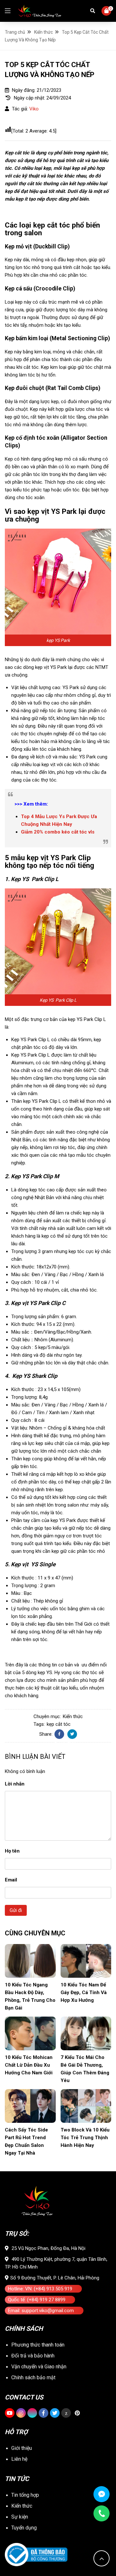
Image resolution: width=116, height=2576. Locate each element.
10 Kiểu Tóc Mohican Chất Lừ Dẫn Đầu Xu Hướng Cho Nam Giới (29, 2065)
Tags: (39, 1724)
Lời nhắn (15, 1784)
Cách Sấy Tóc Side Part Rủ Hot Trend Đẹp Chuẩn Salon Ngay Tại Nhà (26, 2141)
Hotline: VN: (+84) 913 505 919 (40, 2289)
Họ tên (12, 1851)
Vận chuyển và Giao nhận (39, 2367)
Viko (34, 109)
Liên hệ (19, 2459)
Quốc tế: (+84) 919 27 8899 (37, 2300)
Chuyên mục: (47, 1716)
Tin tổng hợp (25, 2495)
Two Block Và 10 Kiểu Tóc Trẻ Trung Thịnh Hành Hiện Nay (85, 2138)
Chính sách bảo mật (33, 2377)
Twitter (72, 1734)
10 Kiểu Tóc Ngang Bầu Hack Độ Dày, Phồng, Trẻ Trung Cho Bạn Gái (30, 1996)
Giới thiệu (22, 2448)
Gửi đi (16, 1910)
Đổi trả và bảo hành (33, 2356)
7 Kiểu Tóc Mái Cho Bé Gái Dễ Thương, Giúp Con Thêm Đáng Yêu (85, 2069)
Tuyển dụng (24, 2528)
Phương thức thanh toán (38, 2345)
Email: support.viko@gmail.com (41, 2311)
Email (11, 1880)
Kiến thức (73, 1716)
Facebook (59, 1734)
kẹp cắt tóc (59, 1724)
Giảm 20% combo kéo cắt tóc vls (58, 832)
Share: (46, 1734)
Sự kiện (20, 2517)
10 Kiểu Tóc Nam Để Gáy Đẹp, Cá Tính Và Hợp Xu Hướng (84, 1993)
